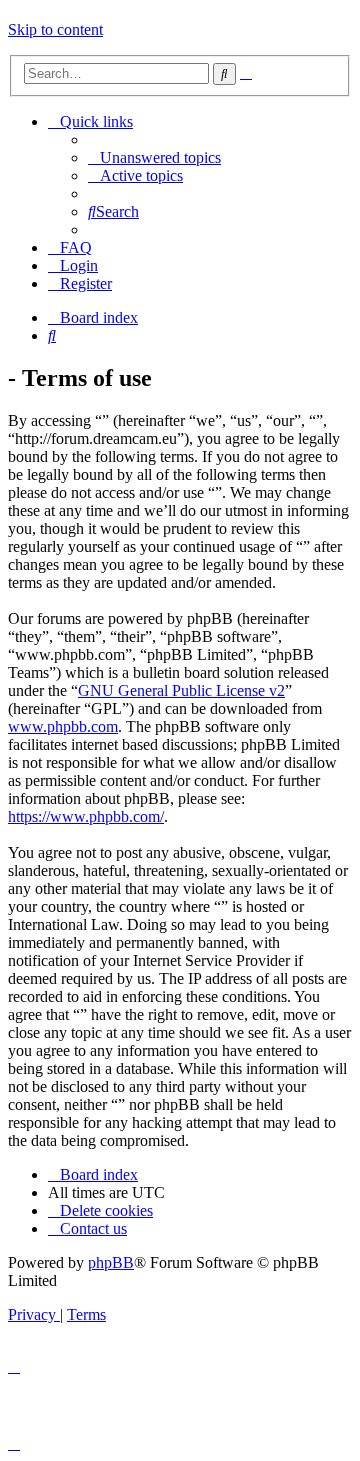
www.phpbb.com (63, 726)
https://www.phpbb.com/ (86, 816)
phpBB (111, 1262)
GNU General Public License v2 (181, 690)
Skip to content (55, 29)
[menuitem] (154, 157)
